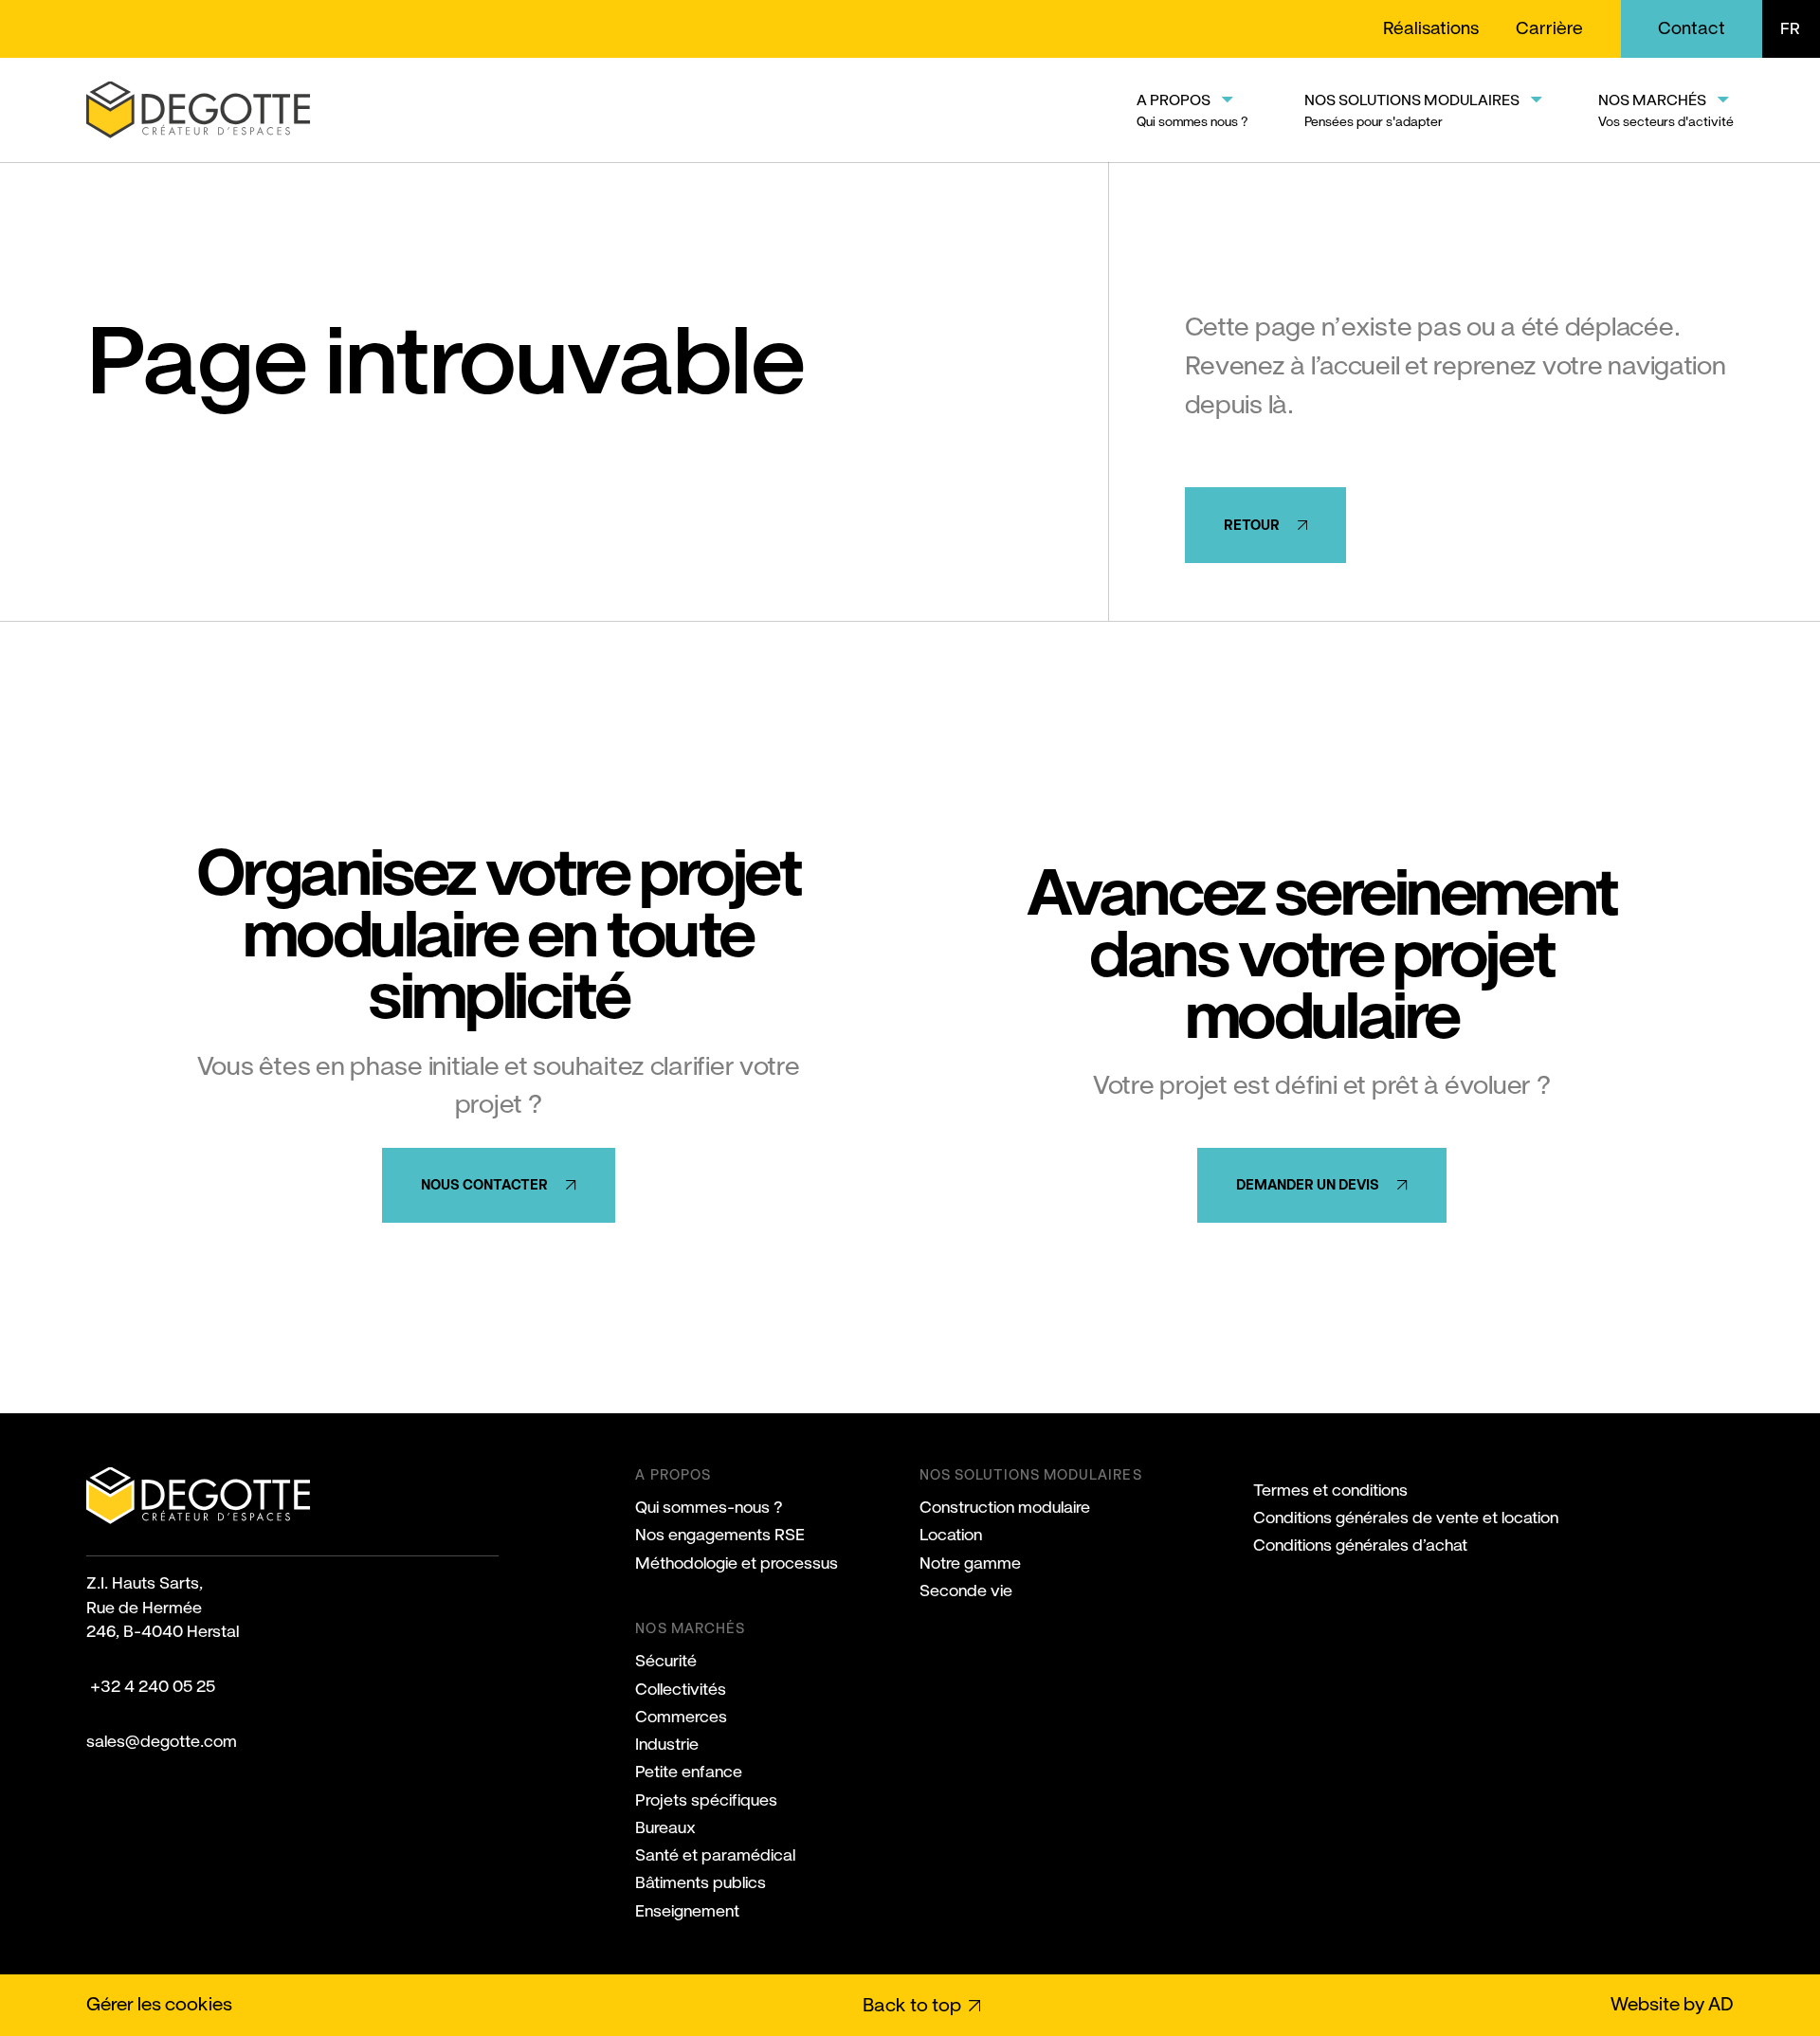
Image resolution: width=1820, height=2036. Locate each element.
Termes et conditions (1330, 1490)
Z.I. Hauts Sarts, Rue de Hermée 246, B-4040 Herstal (163, 1607)
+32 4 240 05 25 (151, 1686)
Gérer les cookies (159, 2004)
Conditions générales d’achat (1360, 1545)
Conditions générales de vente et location (1406, 1518)
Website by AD (1672, 2004)
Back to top (912, 2006)
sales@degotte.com (162, 1741)
